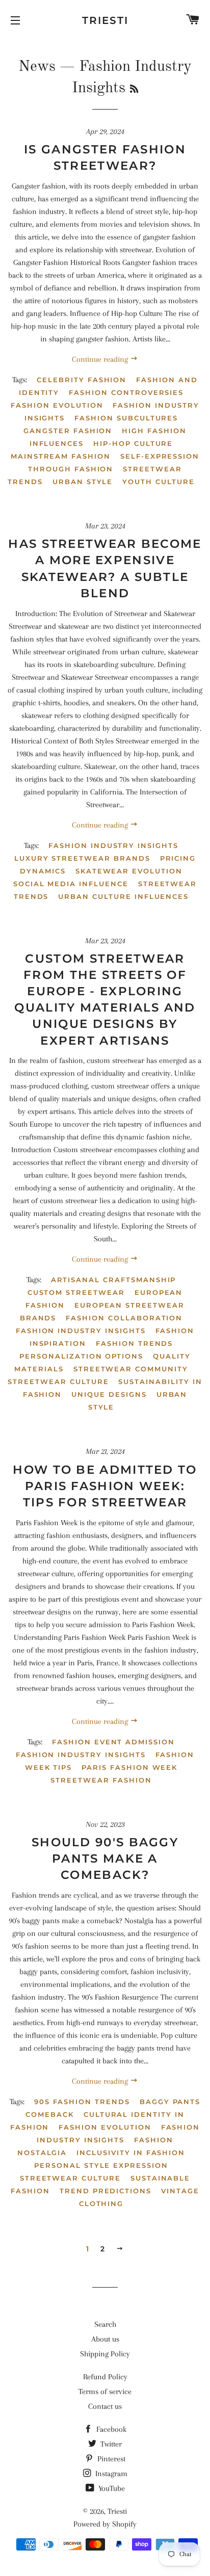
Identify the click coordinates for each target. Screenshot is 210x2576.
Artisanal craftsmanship (114, 1280)
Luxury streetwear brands (82, 858)
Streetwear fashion (101, 1780)
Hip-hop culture (133, 443)
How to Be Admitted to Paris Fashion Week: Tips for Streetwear (105, 1486)
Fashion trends (134, 1343)
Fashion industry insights (113, 845)
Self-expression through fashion (114, 462)
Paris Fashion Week (129, 1767)
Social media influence (71, 884)
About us (105, 2339)
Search (105, 2324)
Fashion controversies (126, 392)
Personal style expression (101, 2165)
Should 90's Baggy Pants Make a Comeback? (105, 1858)
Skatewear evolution (129, 871)
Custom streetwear (76, 1292)
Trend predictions (106, 2191)
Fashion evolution (57, 405)
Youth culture (158, 482)
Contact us (105, 2406)
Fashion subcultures (126, 418)
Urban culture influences (123, 896)
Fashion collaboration (124, 1318)
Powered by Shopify (105, 2524)
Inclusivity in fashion (131, 2153)
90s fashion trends (82, 2102)
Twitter (110, 2444)
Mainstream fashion (61, 456)
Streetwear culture (58, 1382)
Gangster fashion (68, 431)
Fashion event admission (113, 1742)
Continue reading (101, 359)
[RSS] (134, 90)
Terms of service (105, 2392)
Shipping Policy (105, 2354)
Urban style (83, 482)
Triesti (105, 20)
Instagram (110, 2474)
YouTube (111, 2488)
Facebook (110, 2429)
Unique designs (109, 1394)
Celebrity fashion (82, 380)
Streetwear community (131, 1369)
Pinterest (110, 2459)
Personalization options (81, 1356)
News (37, 67)
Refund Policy (105, 2377)
